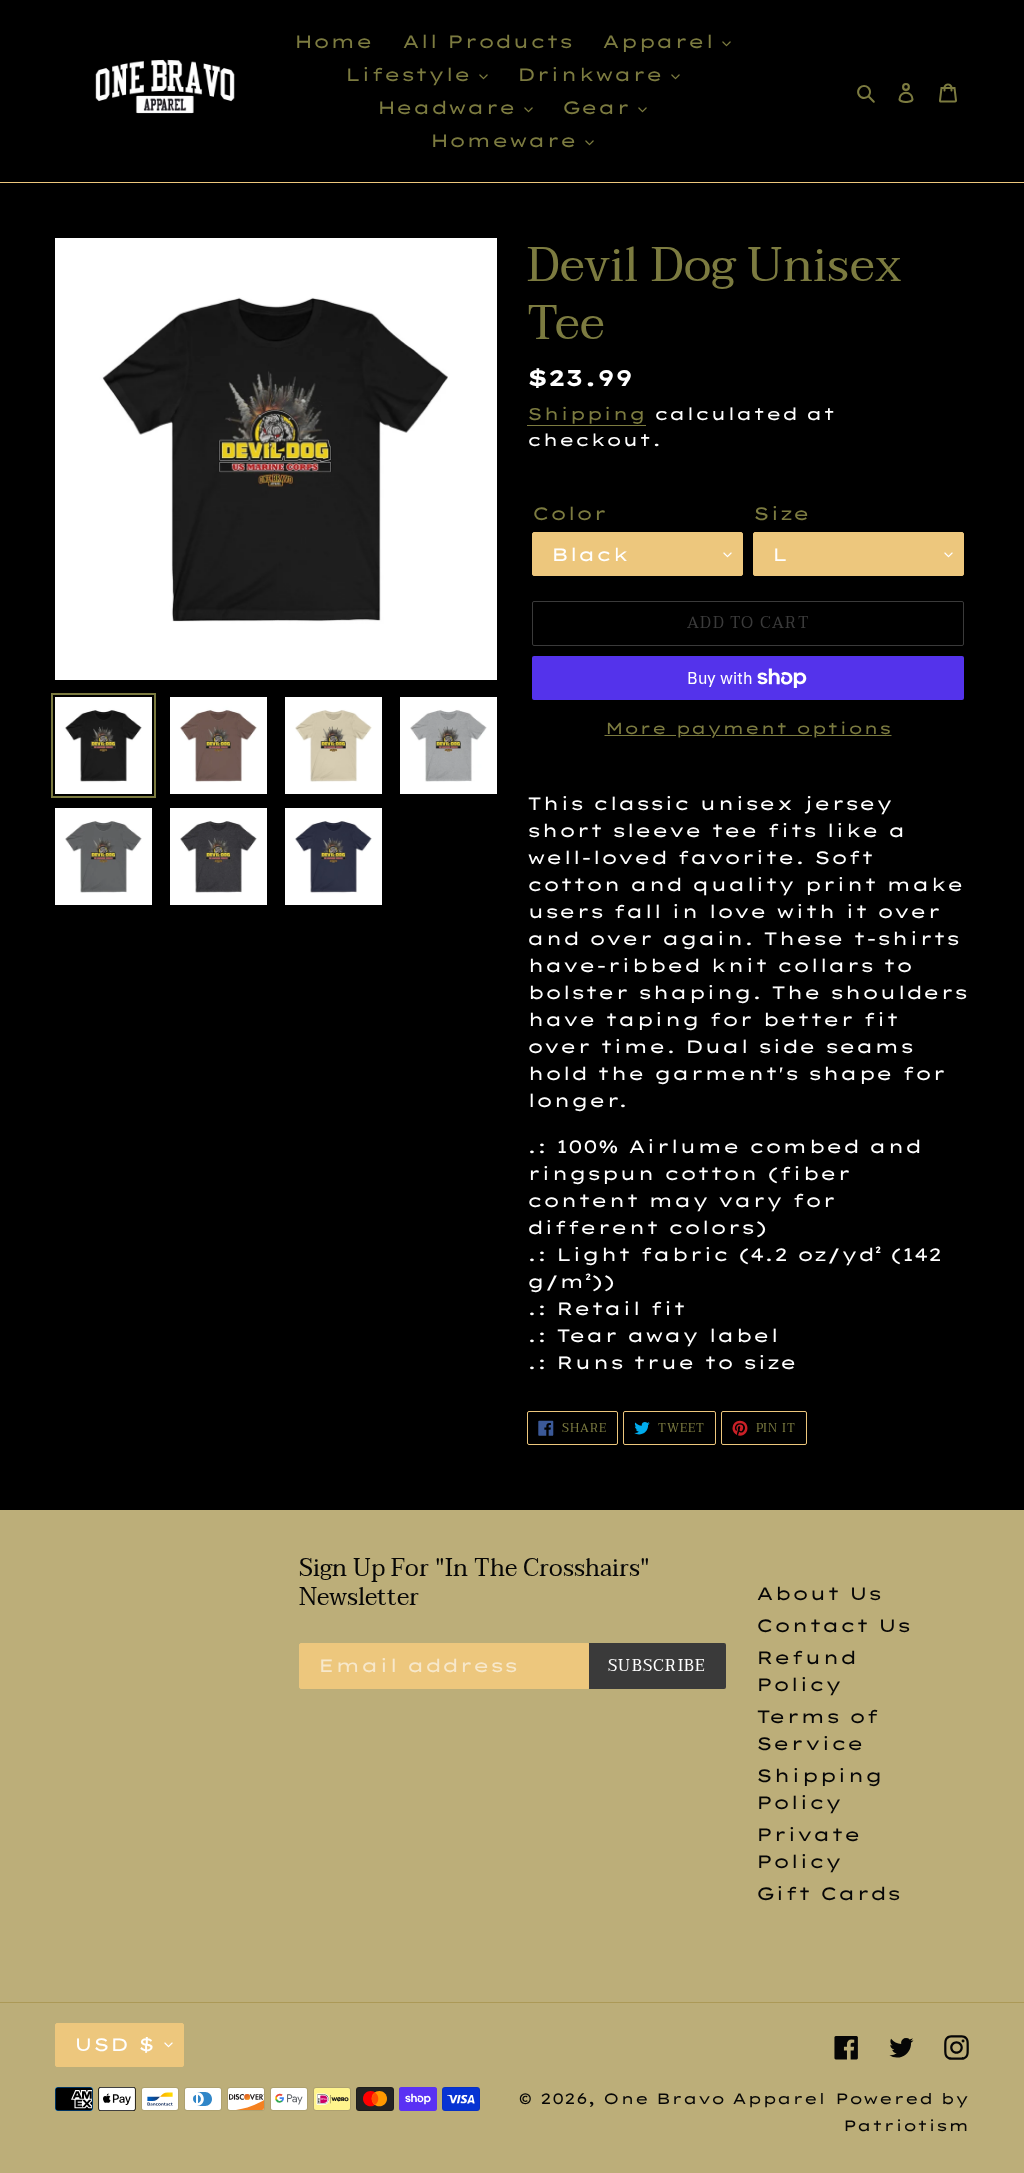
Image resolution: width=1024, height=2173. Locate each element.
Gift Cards (828, 1893)
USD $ (114, 2044)
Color (569, 513)
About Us (819, 1593)
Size (781, 513)
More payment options (748, 728)
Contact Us (833, 1625)
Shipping (586, 413)
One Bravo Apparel (714, 2098)
